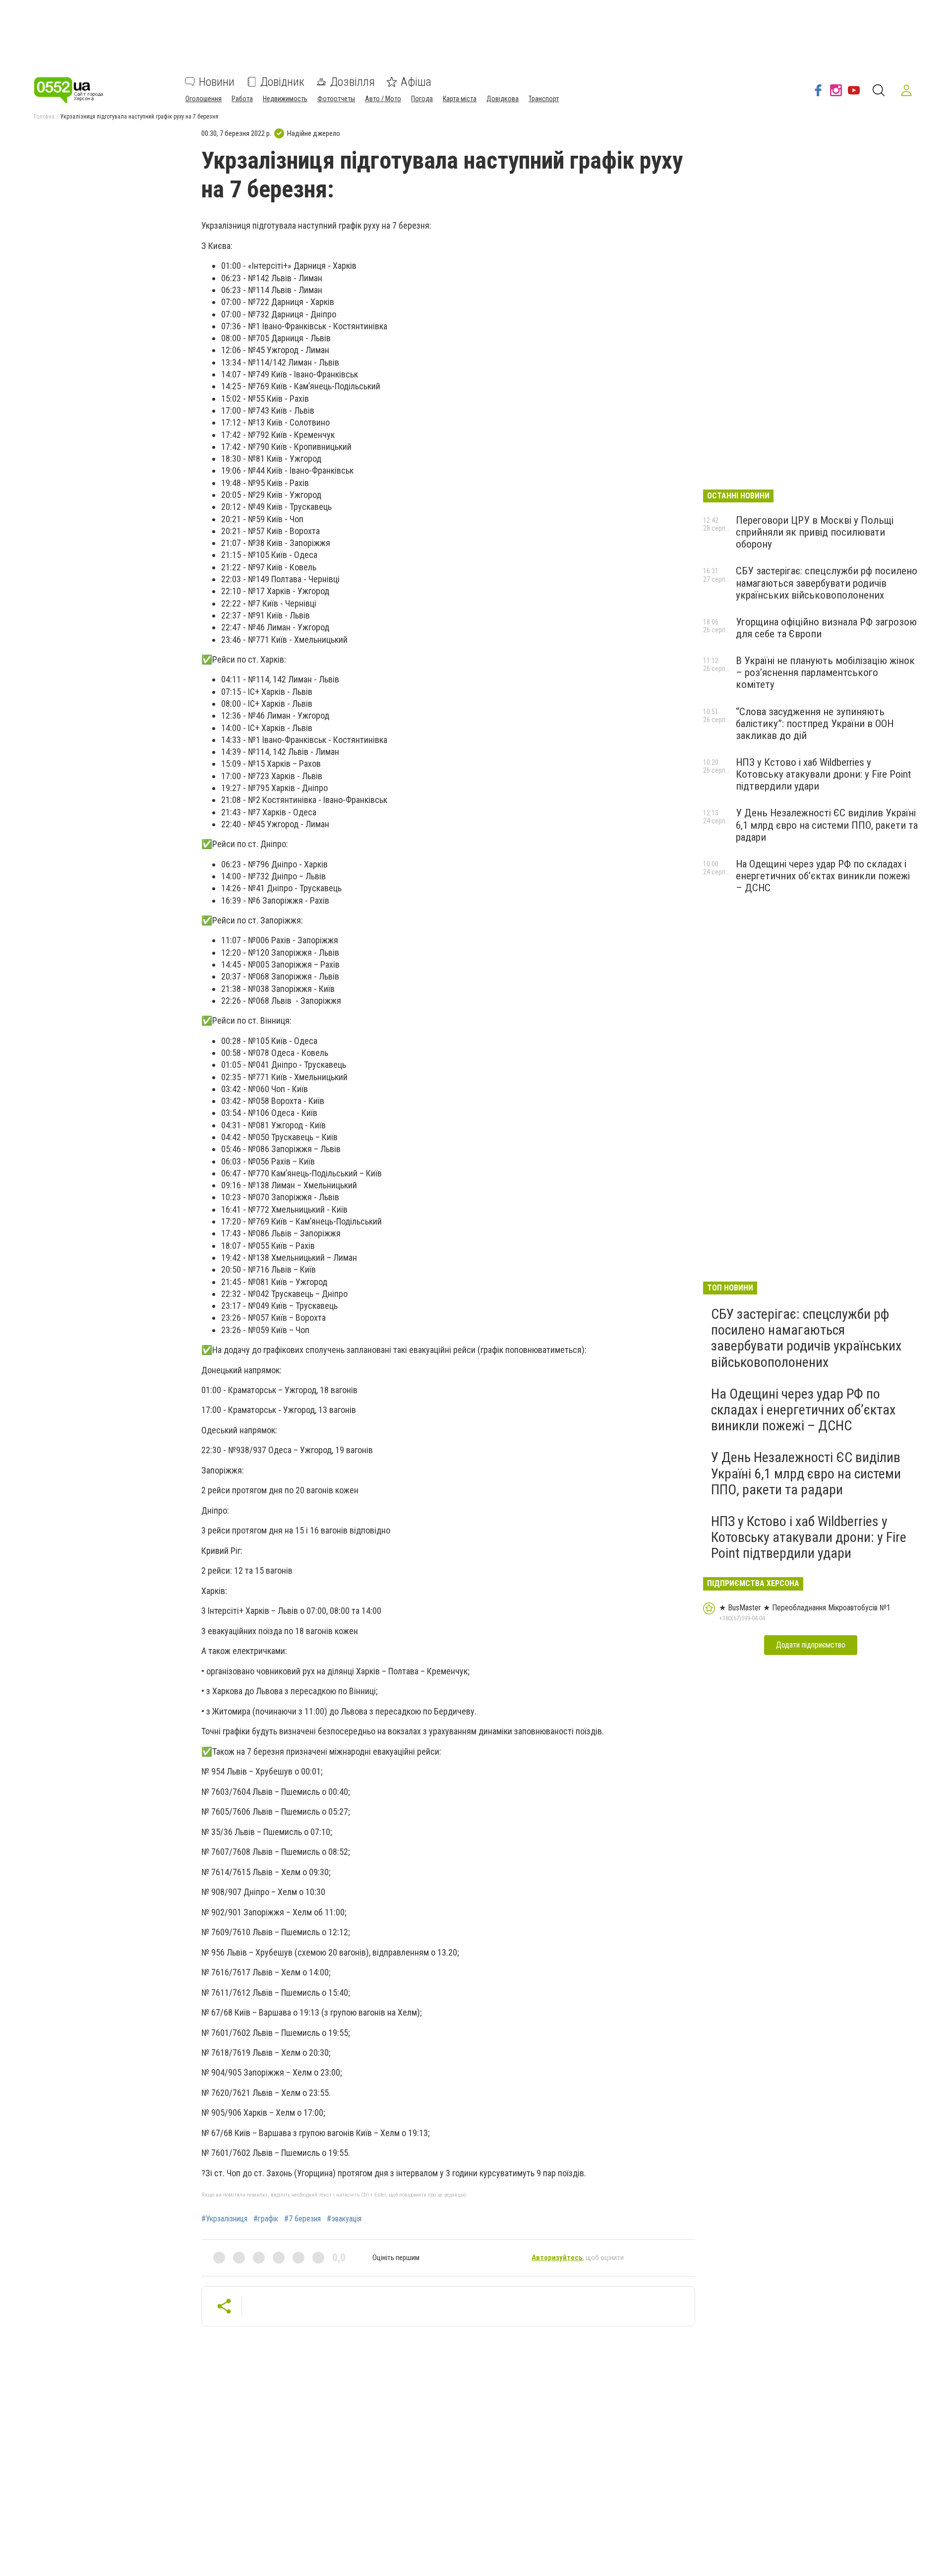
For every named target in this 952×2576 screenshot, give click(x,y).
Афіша (416, 82)
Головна (44, 117)
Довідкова (503, 99)
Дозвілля (353, 82)
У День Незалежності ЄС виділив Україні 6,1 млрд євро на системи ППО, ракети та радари (827, 825)
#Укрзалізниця (224, 2219)
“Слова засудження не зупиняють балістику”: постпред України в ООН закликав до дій (815, 724)
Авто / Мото (383, 99)
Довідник (282, 82)
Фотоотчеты (336, 99)
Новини (217, 82)
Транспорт (544, 99)
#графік (266, 2219)
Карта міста (460, 99)
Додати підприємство (811, 1645)
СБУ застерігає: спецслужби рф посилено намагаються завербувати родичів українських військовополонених (827, 583)
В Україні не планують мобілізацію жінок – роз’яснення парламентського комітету (825, 673)
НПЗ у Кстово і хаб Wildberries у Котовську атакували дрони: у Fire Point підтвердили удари (823, 774)
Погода (422, 99)
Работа (242, 99)
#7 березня (302, 2219)
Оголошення (204, 99)
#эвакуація (344, 2219)
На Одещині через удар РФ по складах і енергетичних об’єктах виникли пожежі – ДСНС (823, 876)
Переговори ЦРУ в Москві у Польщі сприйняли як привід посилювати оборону (815, 532)
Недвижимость (285, 99)
